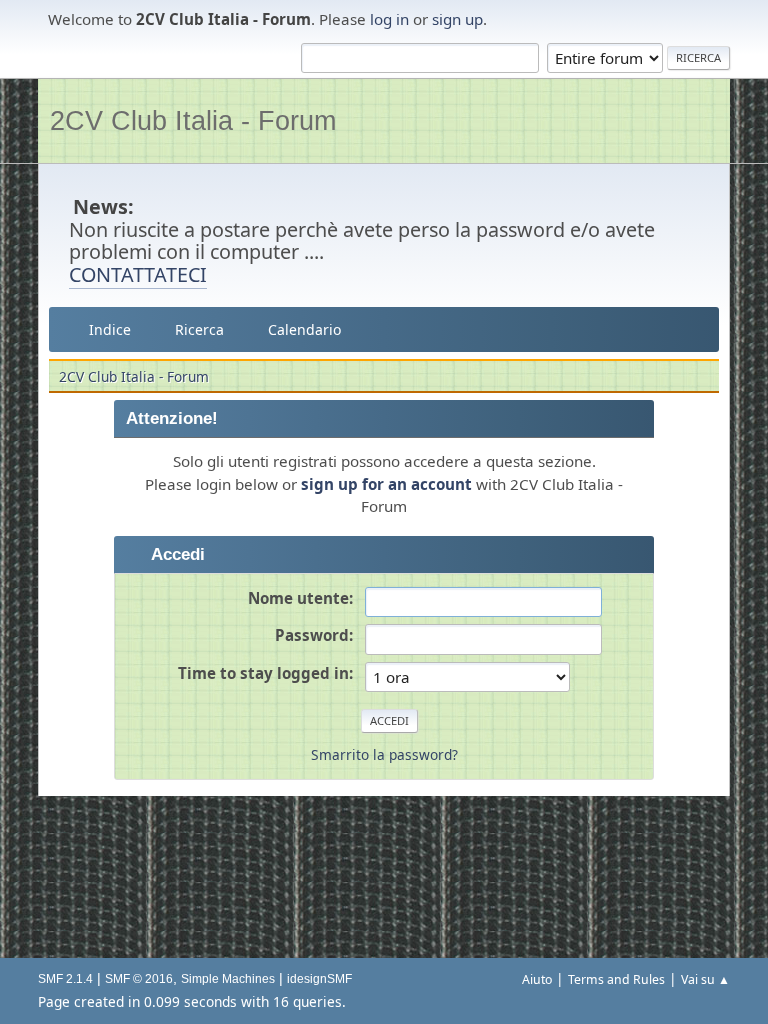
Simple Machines (228, 979)
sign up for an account (386, 484)
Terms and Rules (616, 979)
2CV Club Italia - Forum (193, 120)
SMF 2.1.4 (65, 979)
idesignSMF (319, 979)
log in (389, 19)
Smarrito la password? (384, 754)
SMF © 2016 (139, 979)
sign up (457, 19)
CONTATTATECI (138, 274)
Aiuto (537, 979)
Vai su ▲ (705, 979)
